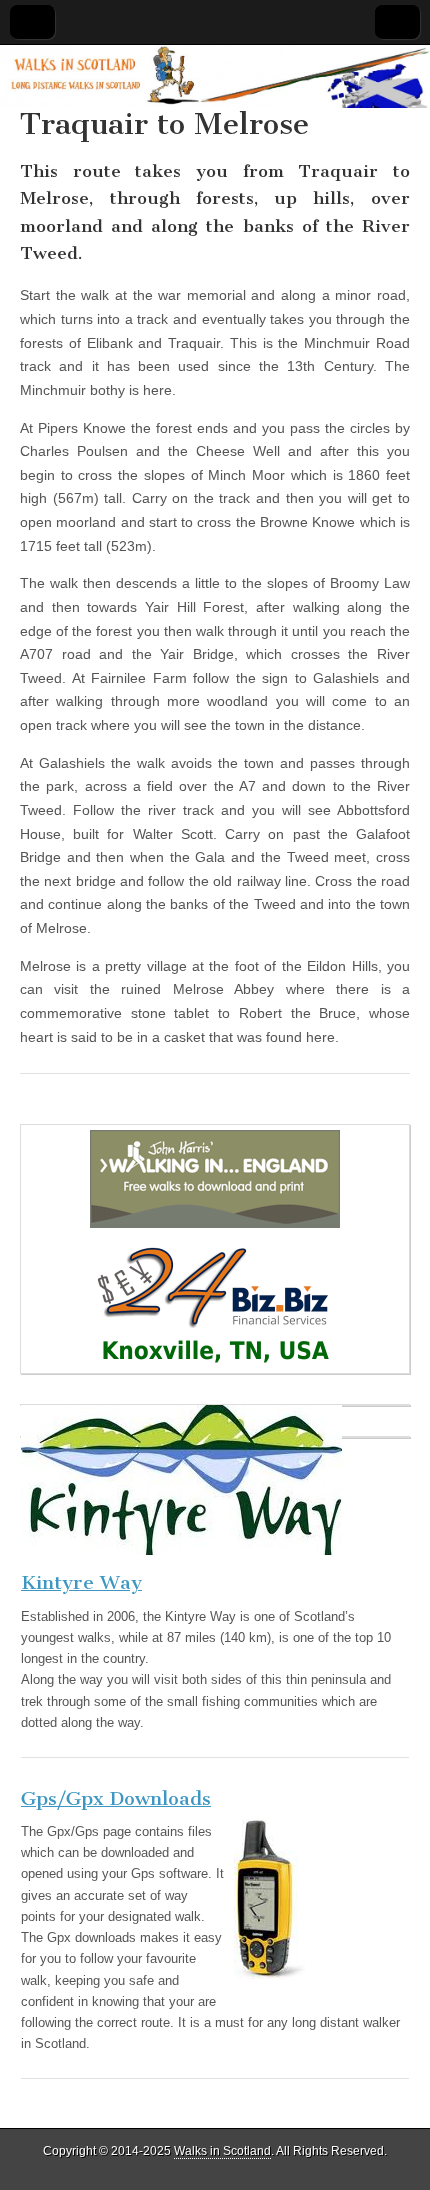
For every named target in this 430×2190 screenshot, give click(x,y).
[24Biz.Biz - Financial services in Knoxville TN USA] (215, 1300)
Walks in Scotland (222, 2151)
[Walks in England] (215, 1179)
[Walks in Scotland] (215, 76)
